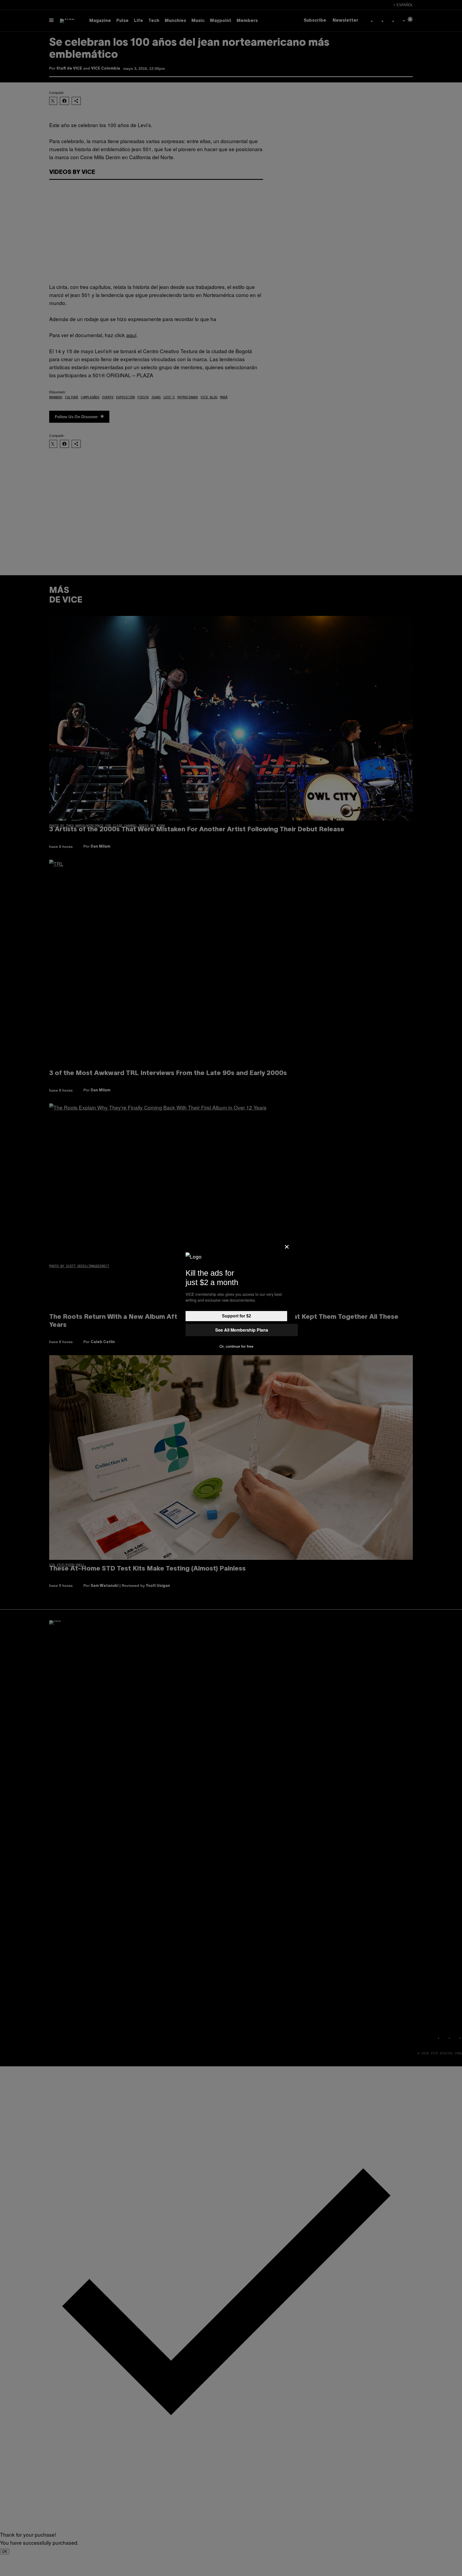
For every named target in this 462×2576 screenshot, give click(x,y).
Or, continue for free (236, 1346)
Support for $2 (236, 1316)
